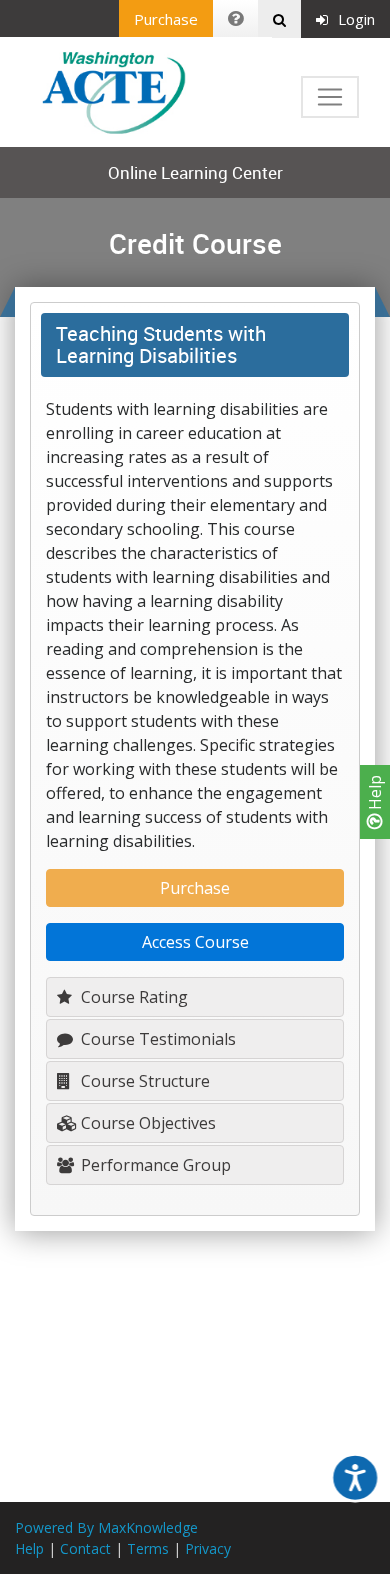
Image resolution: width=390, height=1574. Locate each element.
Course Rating (132, 997)
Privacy (208, 1548)
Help (375, 794)
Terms (148, 1548)
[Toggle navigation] (330, 97)
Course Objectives (146, 1123)
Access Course (195, 942)
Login (356, 19)
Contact (85, 1548)
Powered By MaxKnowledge (106, 1527)
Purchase (166, 19)
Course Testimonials (156, 1039)
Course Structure (143, 1081)
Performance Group (154, 1165)
